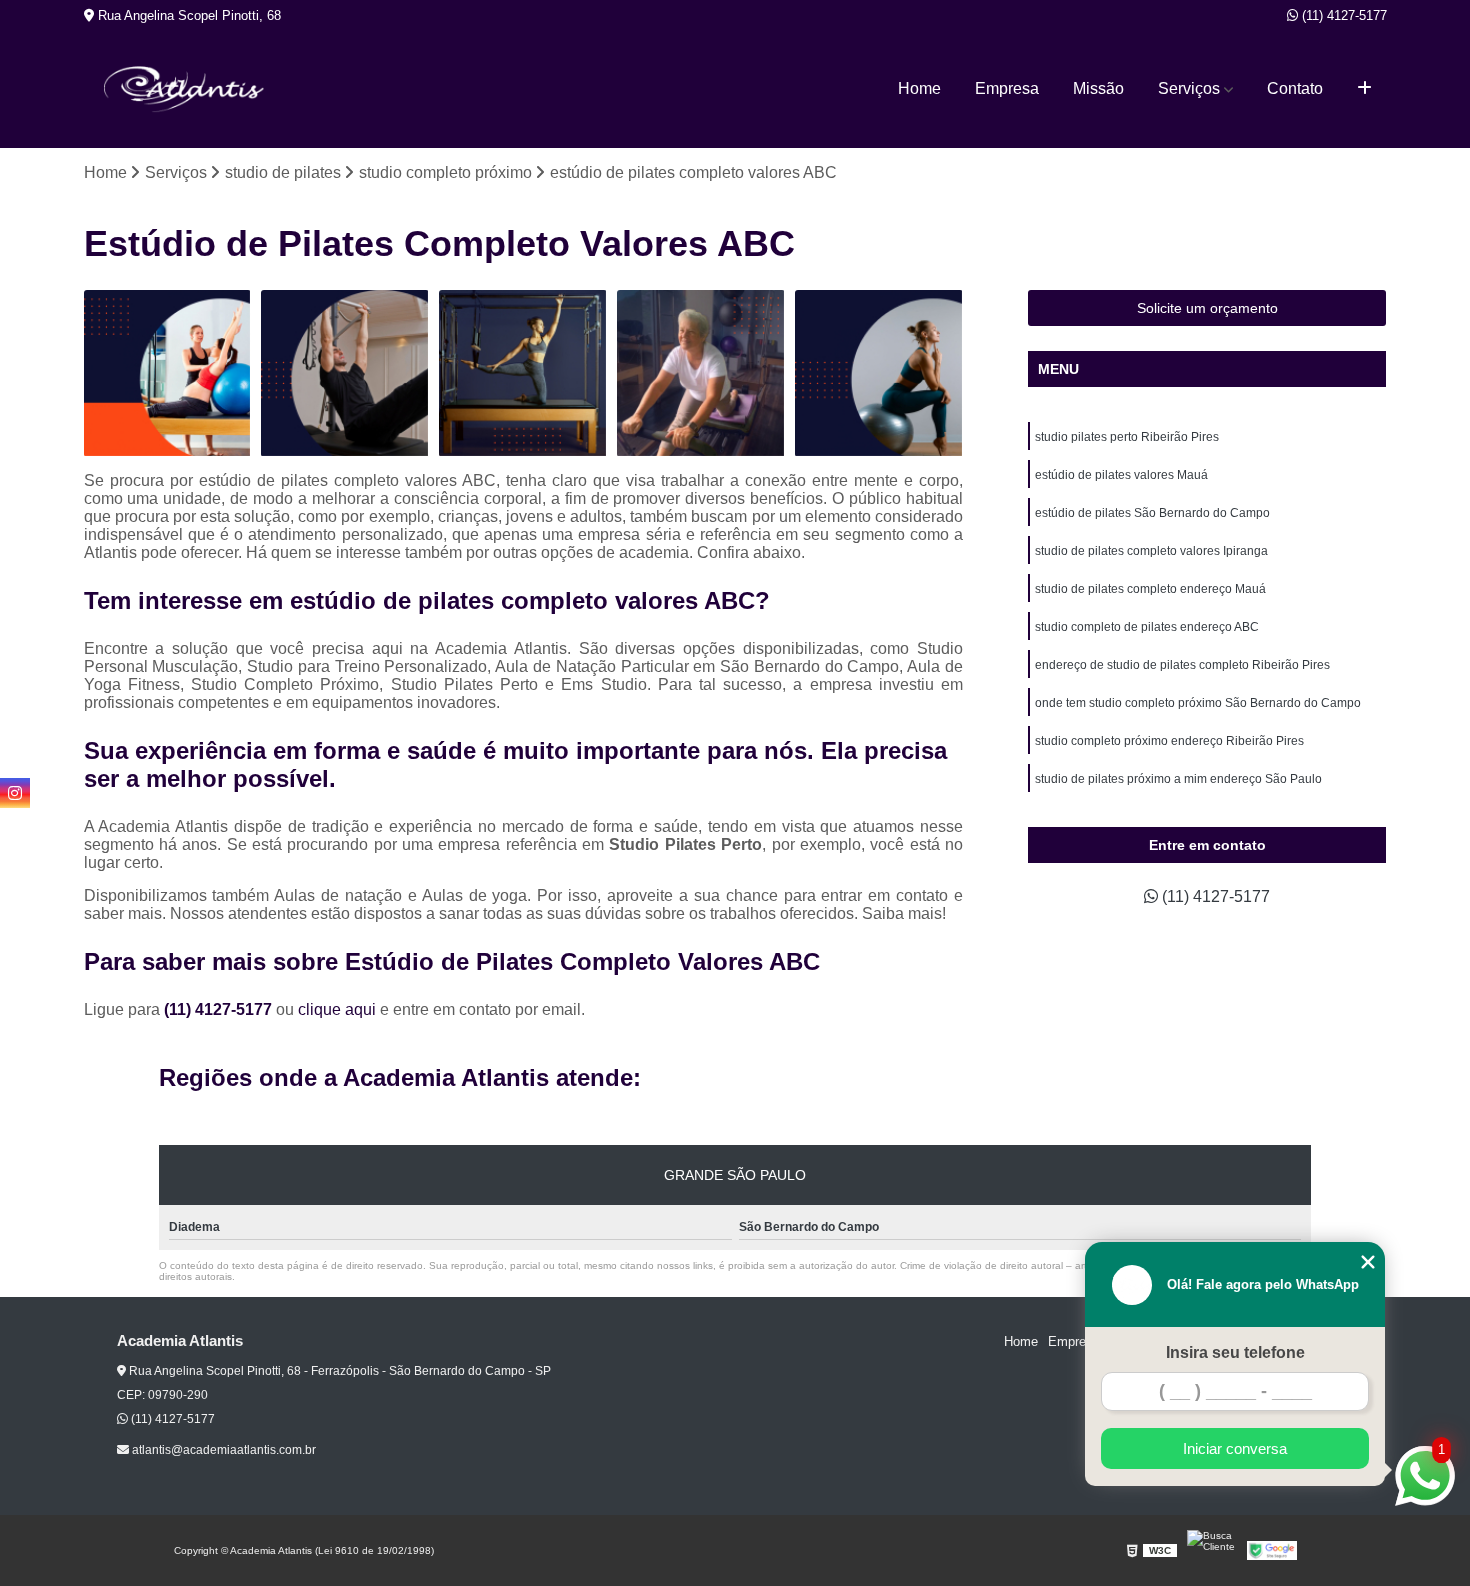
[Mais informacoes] (1364, 89)
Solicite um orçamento (1207, 308)
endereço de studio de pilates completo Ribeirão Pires (1182, 665)
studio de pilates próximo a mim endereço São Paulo (1178, 779)
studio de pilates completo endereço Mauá (1150, 589)
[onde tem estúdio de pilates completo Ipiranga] (345, 374)
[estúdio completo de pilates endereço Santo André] (701, 374)
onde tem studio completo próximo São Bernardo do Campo (1198, 703)
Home (919, 88)
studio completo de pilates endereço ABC (1147, 627)
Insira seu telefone (1235, 1352)
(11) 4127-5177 (1342, 15)
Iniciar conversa (1235, 1448)
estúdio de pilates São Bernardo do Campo (1152, 513)
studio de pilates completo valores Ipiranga (1151, 551)
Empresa (1007, 88)
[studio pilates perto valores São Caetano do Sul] (168, 374)
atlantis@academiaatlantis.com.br (222, 1450)
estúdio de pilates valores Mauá (1121, 475)
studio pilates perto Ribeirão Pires (1127, 437)
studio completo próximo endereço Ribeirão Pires (1169, 741)
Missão (1098, 88)
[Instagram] (15, 793)
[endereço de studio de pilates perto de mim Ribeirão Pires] (523, 374)
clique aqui (337, 1009)
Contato (1295, 88)
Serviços (1189, 88)
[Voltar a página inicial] (184, 89)
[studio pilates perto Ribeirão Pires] (879, 374)
